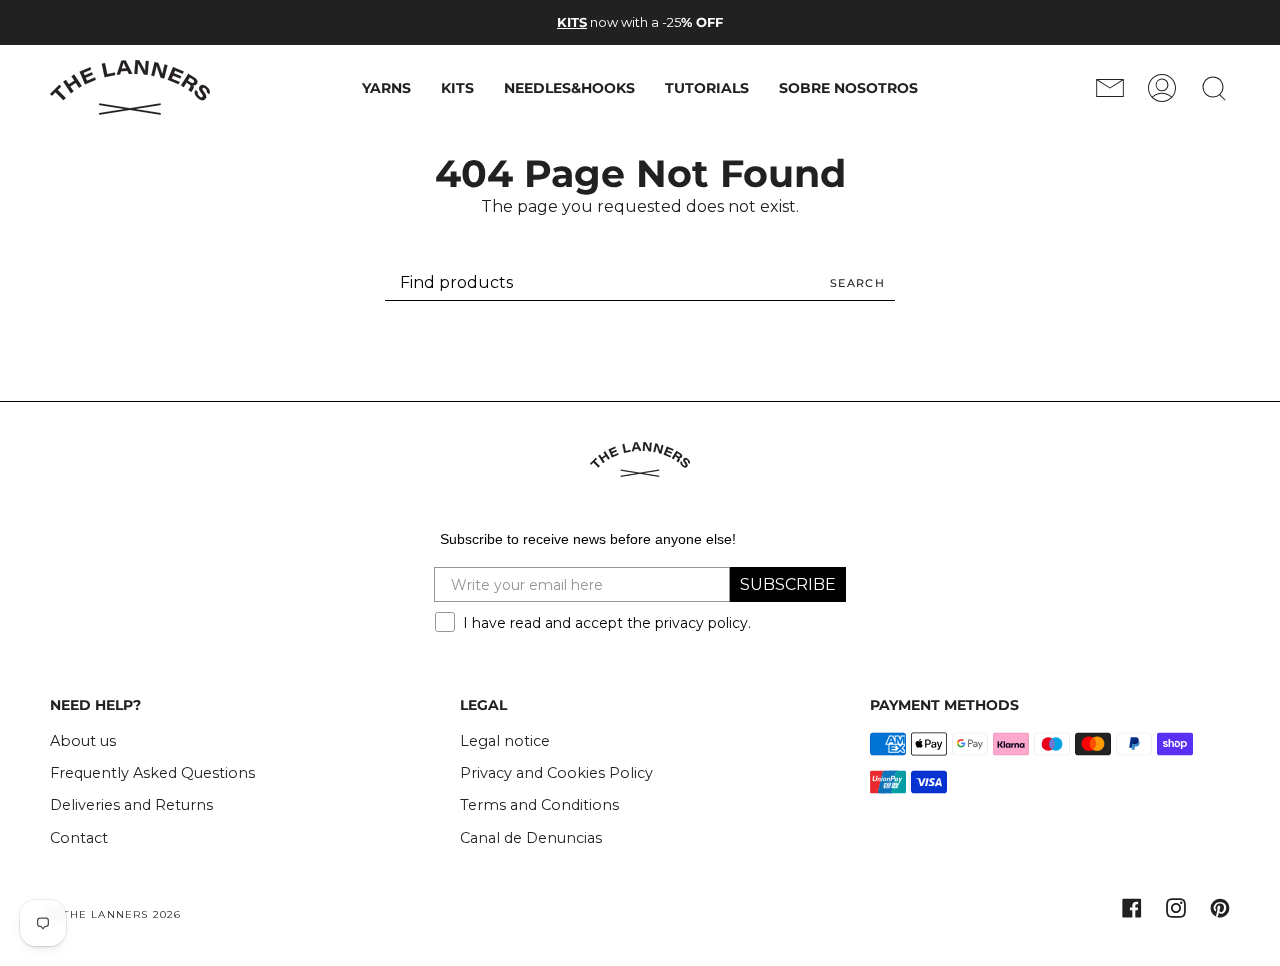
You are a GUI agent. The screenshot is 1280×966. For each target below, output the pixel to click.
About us (83, 741)
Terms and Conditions (539, 805)
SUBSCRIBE (788, 584)
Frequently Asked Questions (152, 773)
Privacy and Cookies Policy (556, 773)
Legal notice (505, 741)
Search (857, 283)
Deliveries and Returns (131, 805)
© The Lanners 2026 (116, 914)
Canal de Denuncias (531, 838)
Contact (79, 838)
